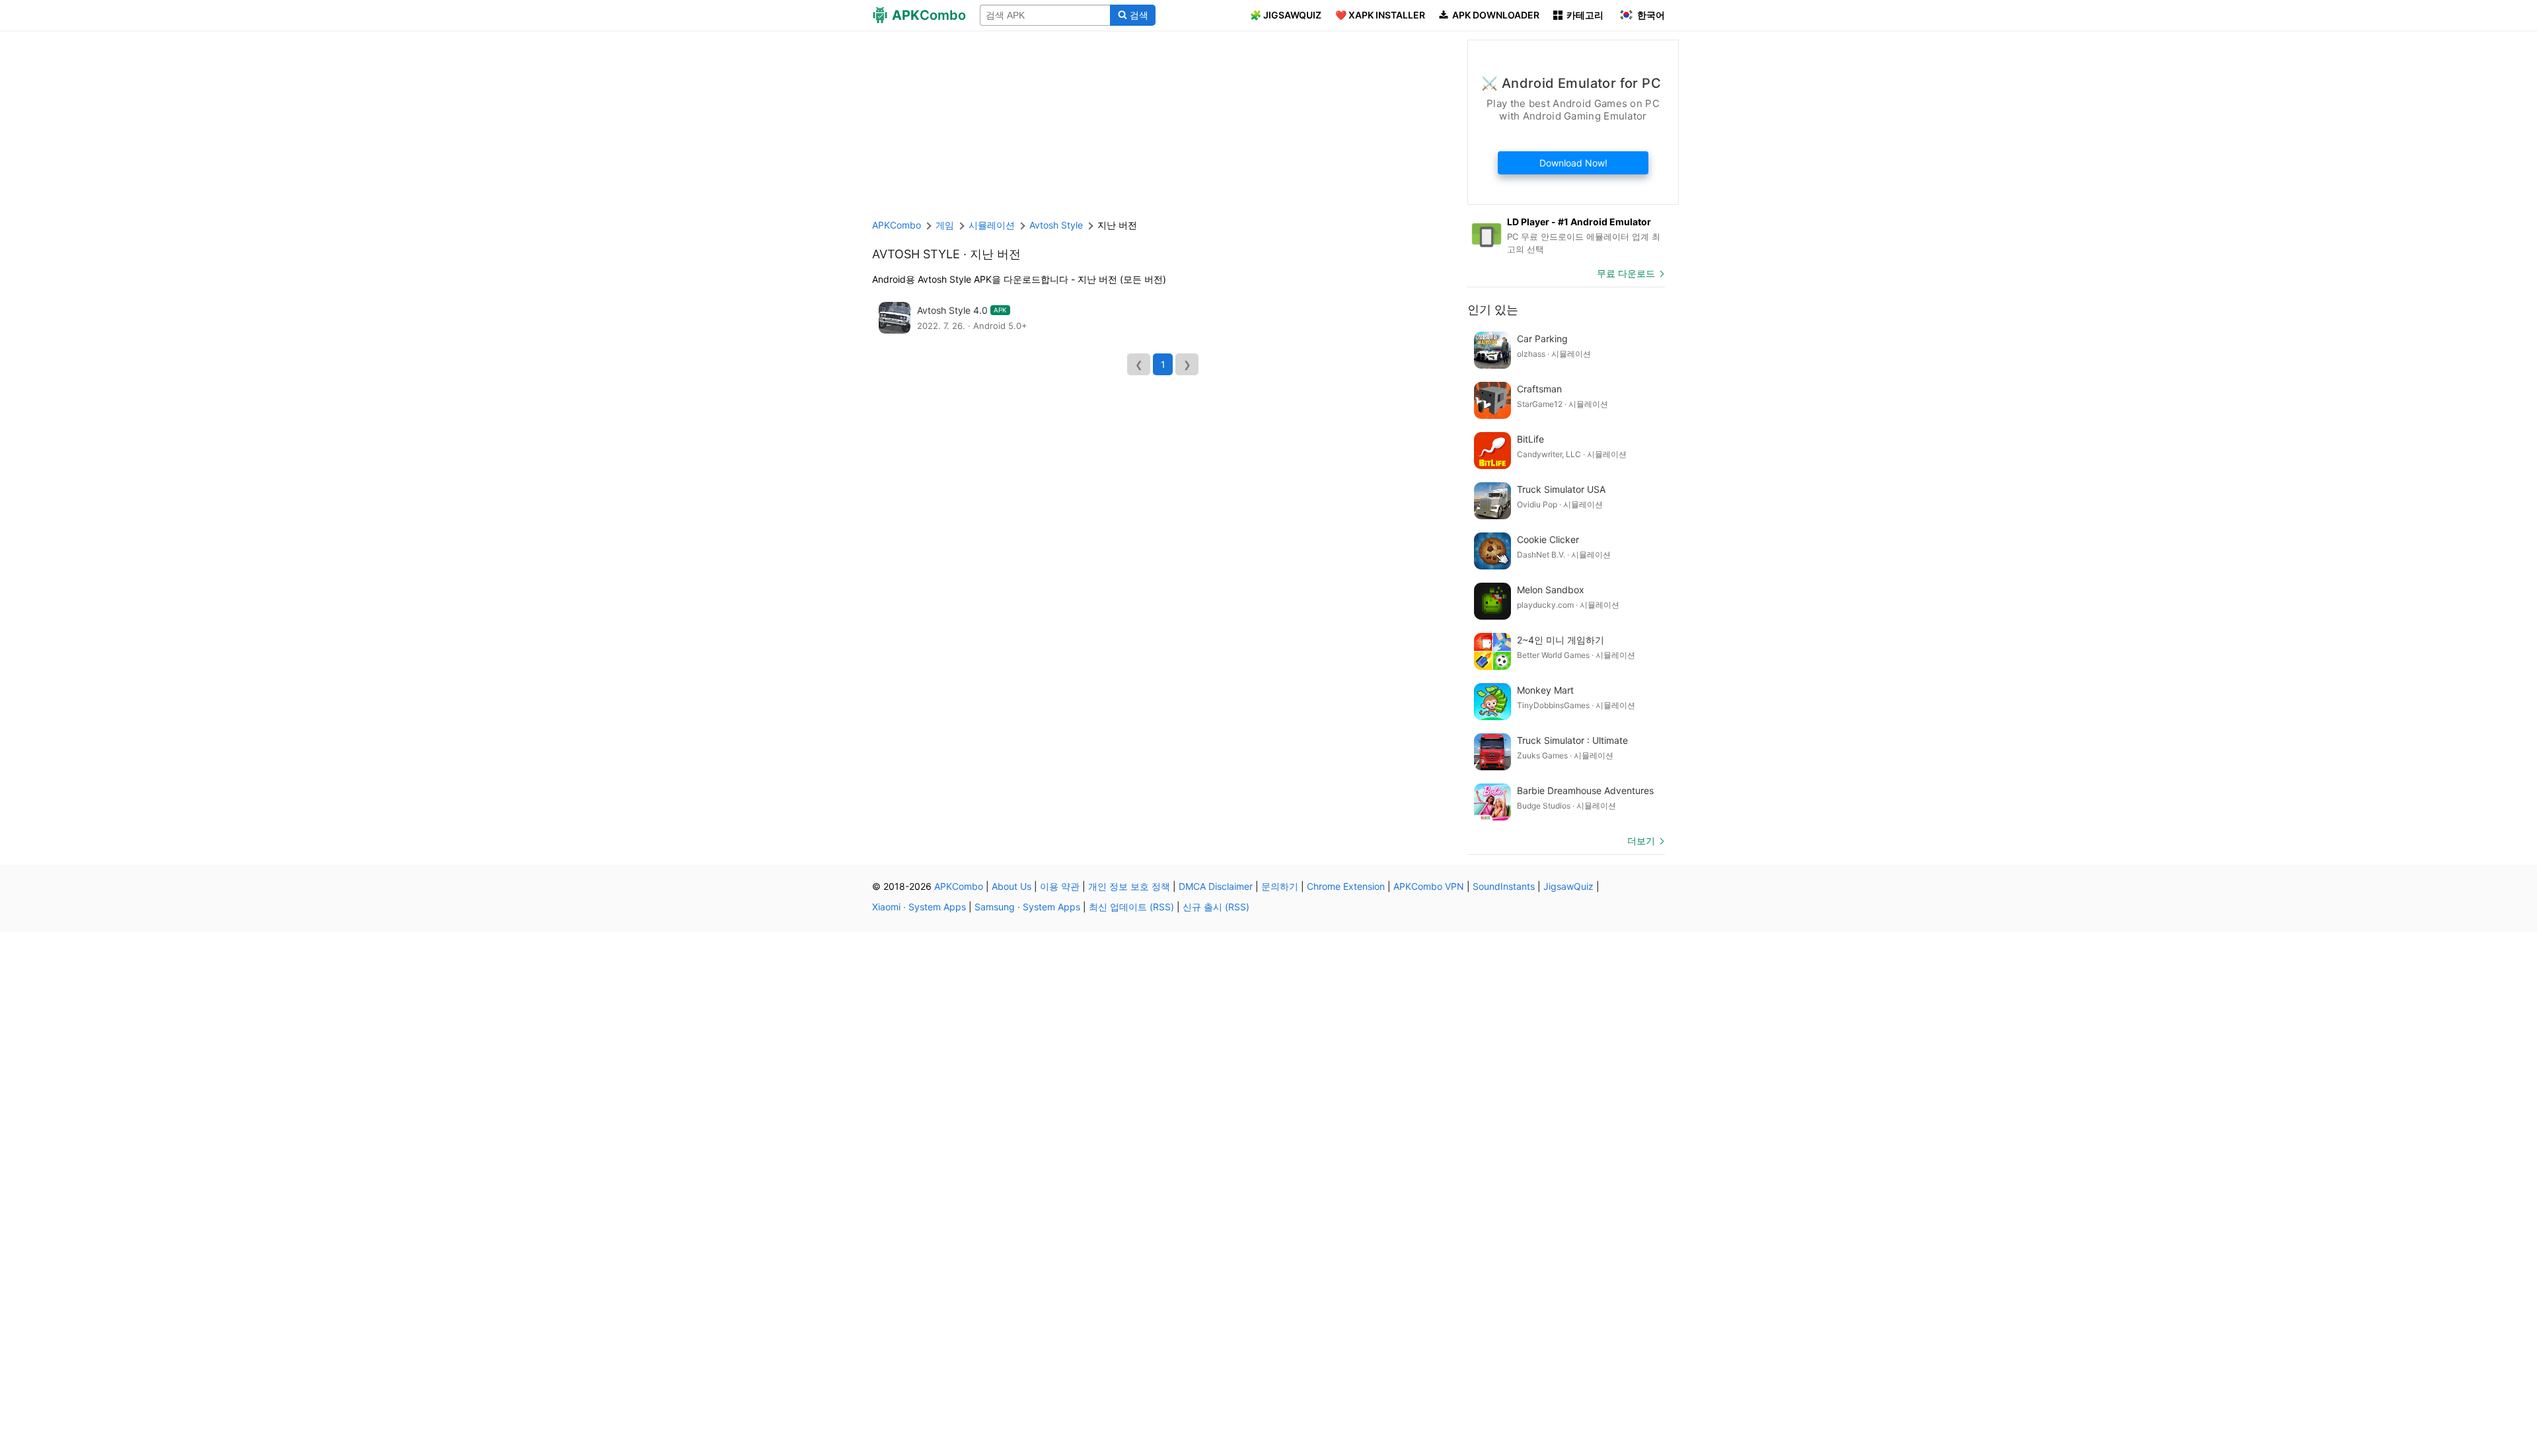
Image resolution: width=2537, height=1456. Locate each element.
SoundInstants (1504, 886)
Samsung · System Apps (1027, 907)
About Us (1011, 886)
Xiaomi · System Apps (919, 907)
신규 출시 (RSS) (1216, 907)
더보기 (1641, 841)
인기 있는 (1493, 309)
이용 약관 (1060, 886)
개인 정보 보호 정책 (1129, 886)
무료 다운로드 (1626, 273)
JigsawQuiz (1568, 886)
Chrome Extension (1346, 886)
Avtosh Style (916, 254)
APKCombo (897, 225)
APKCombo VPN (1429, 886)
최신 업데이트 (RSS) (1131, 907)
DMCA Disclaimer (1216, 886)
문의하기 (1280, 886)
